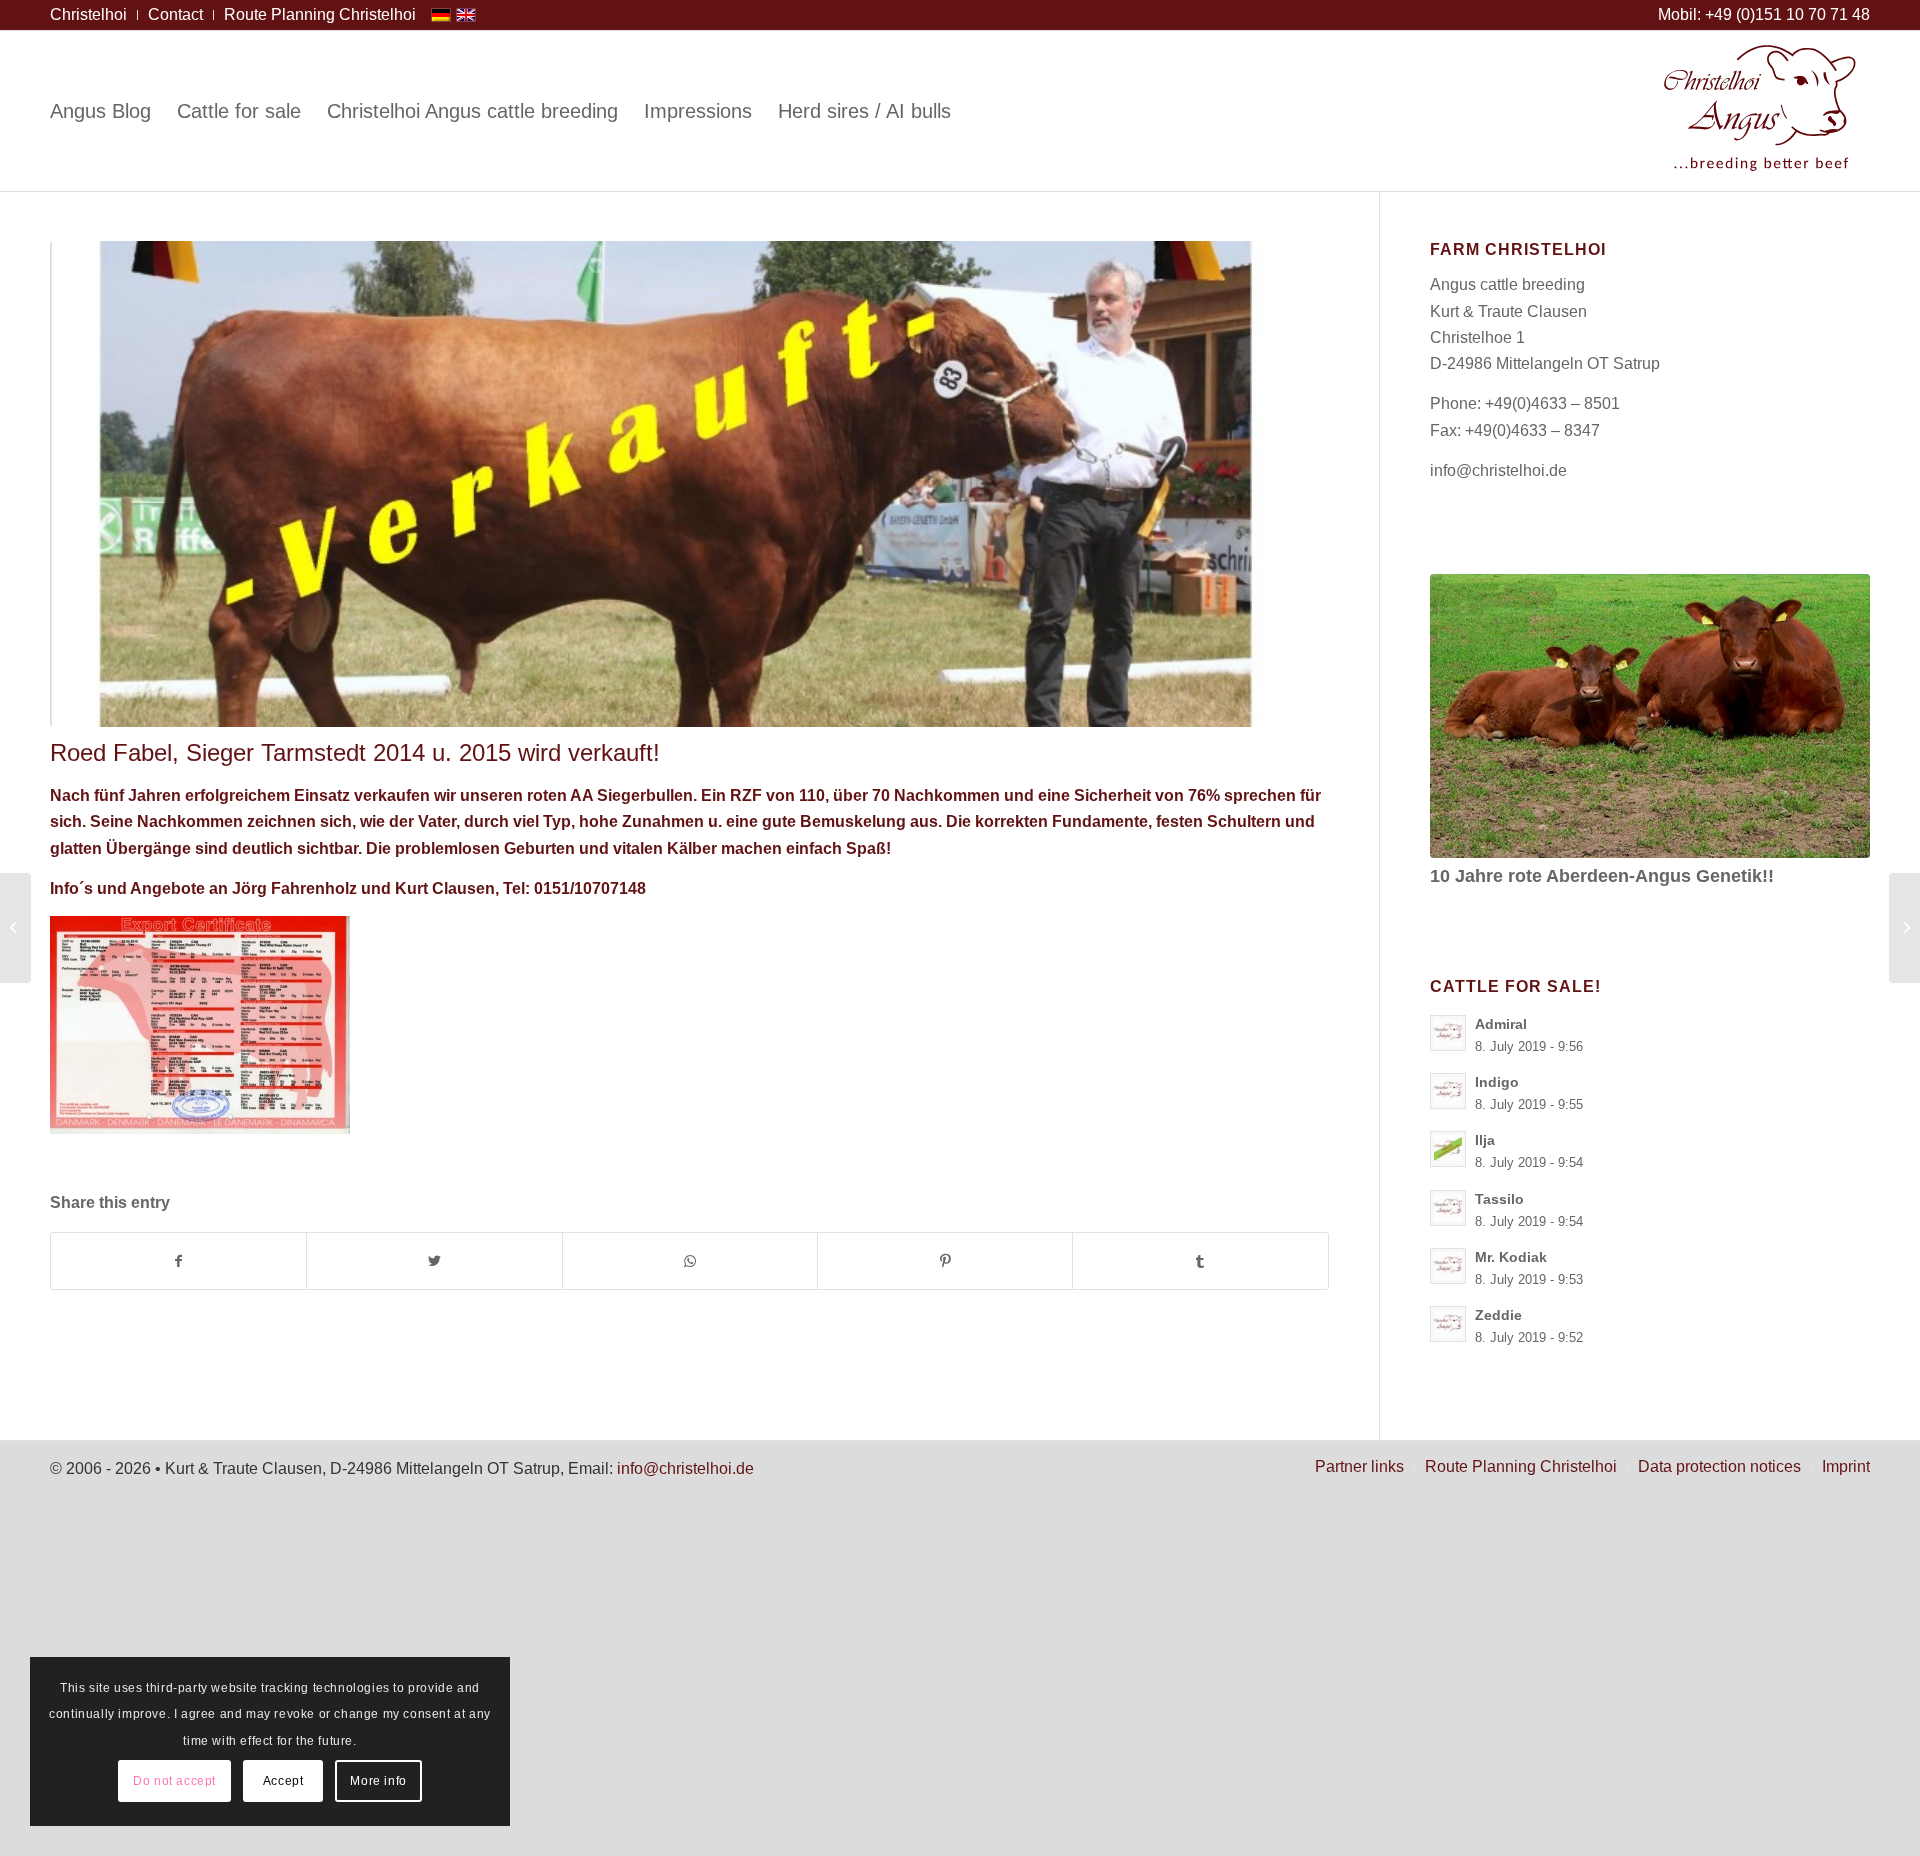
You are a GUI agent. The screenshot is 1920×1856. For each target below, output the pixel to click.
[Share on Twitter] (434, 1261)
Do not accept (174, 1781)
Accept (283, 1781)
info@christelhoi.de (1498, 470)
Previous (1460, 694)
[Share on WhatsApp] (690, 1261)
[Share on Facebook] (178, 1261)
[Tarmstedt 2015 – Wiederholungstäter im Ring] (15, 928)
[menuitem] (94, 15)
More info (378, 1781)
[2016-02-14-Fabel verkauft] (689, 484)
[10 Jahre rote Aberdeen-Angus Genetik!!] (1650, 716)
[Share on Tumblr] (1200, 1261)
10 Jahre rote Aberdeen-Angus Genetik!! (1602, 876)
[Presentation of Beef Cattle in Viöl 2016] (1904, 928)
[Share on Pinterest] (945, 1261)
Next (1840, 694)
